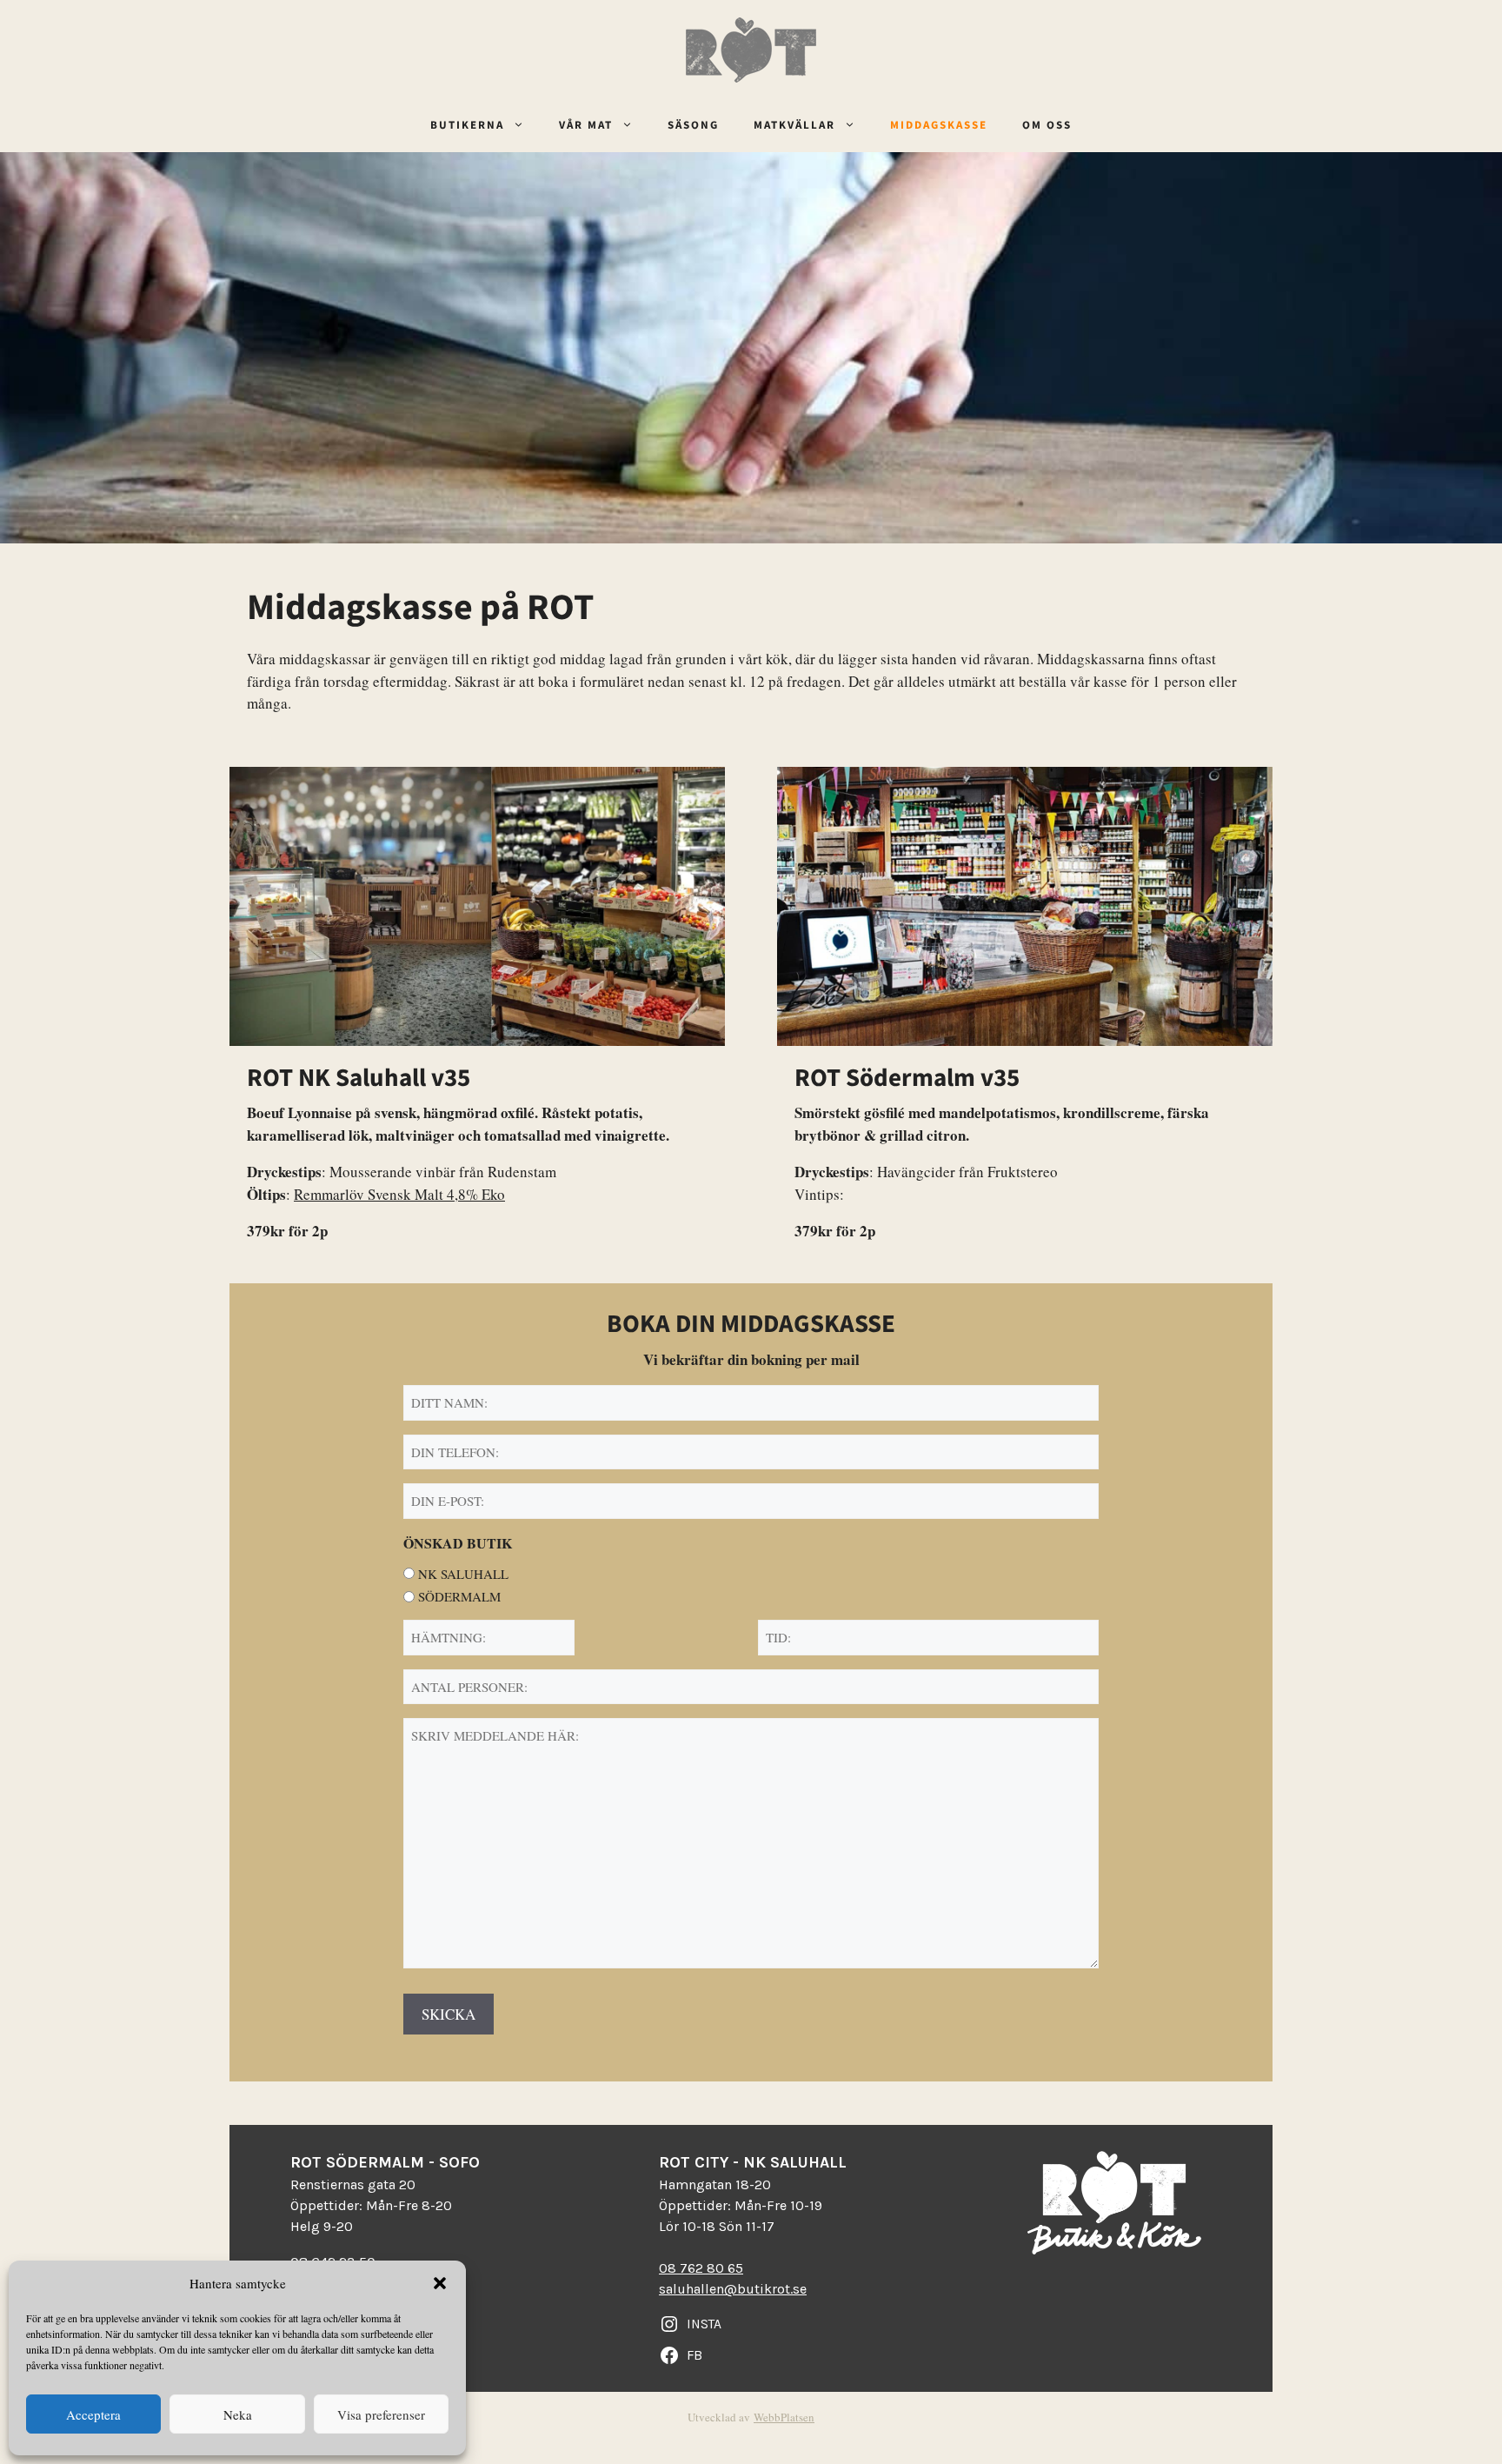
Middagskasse (939, 126)
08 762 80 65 (701, 2268)
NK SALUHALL (463, 1574)
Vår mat (586, 126)
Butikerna (467, 126)
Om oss (1047, 126)
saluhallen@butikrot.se (733, 2289)
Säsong (693, 126)
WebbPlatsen (784, 2417)
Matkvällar (794, 126)
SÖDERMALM (459, 1596)
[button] (440, 2283)
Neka (238, 2414)
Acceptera (93, 2414)
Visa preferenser (381, 2414)
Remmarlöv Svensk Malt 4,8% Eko (399, 1194)
